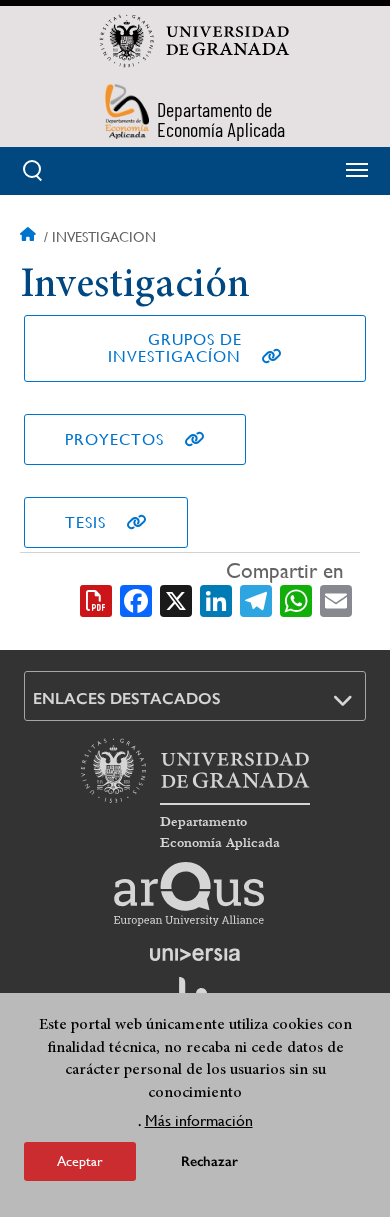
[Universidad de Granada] (195, 41)
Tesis (85, 522)
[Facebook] (136, 600)
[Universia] (195, 954)
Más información (199, 1120)
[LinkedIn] (216, 600)
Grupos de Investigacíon (175, 348)
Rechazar (209, 1161)
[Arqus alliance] (189, 894)
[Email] (336, 600)
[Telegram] (256, 600)
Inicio (30, 237)
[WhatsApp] (296, 600)
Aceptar (80, 1161)
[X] (176, 600)
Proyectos (114, 439)
